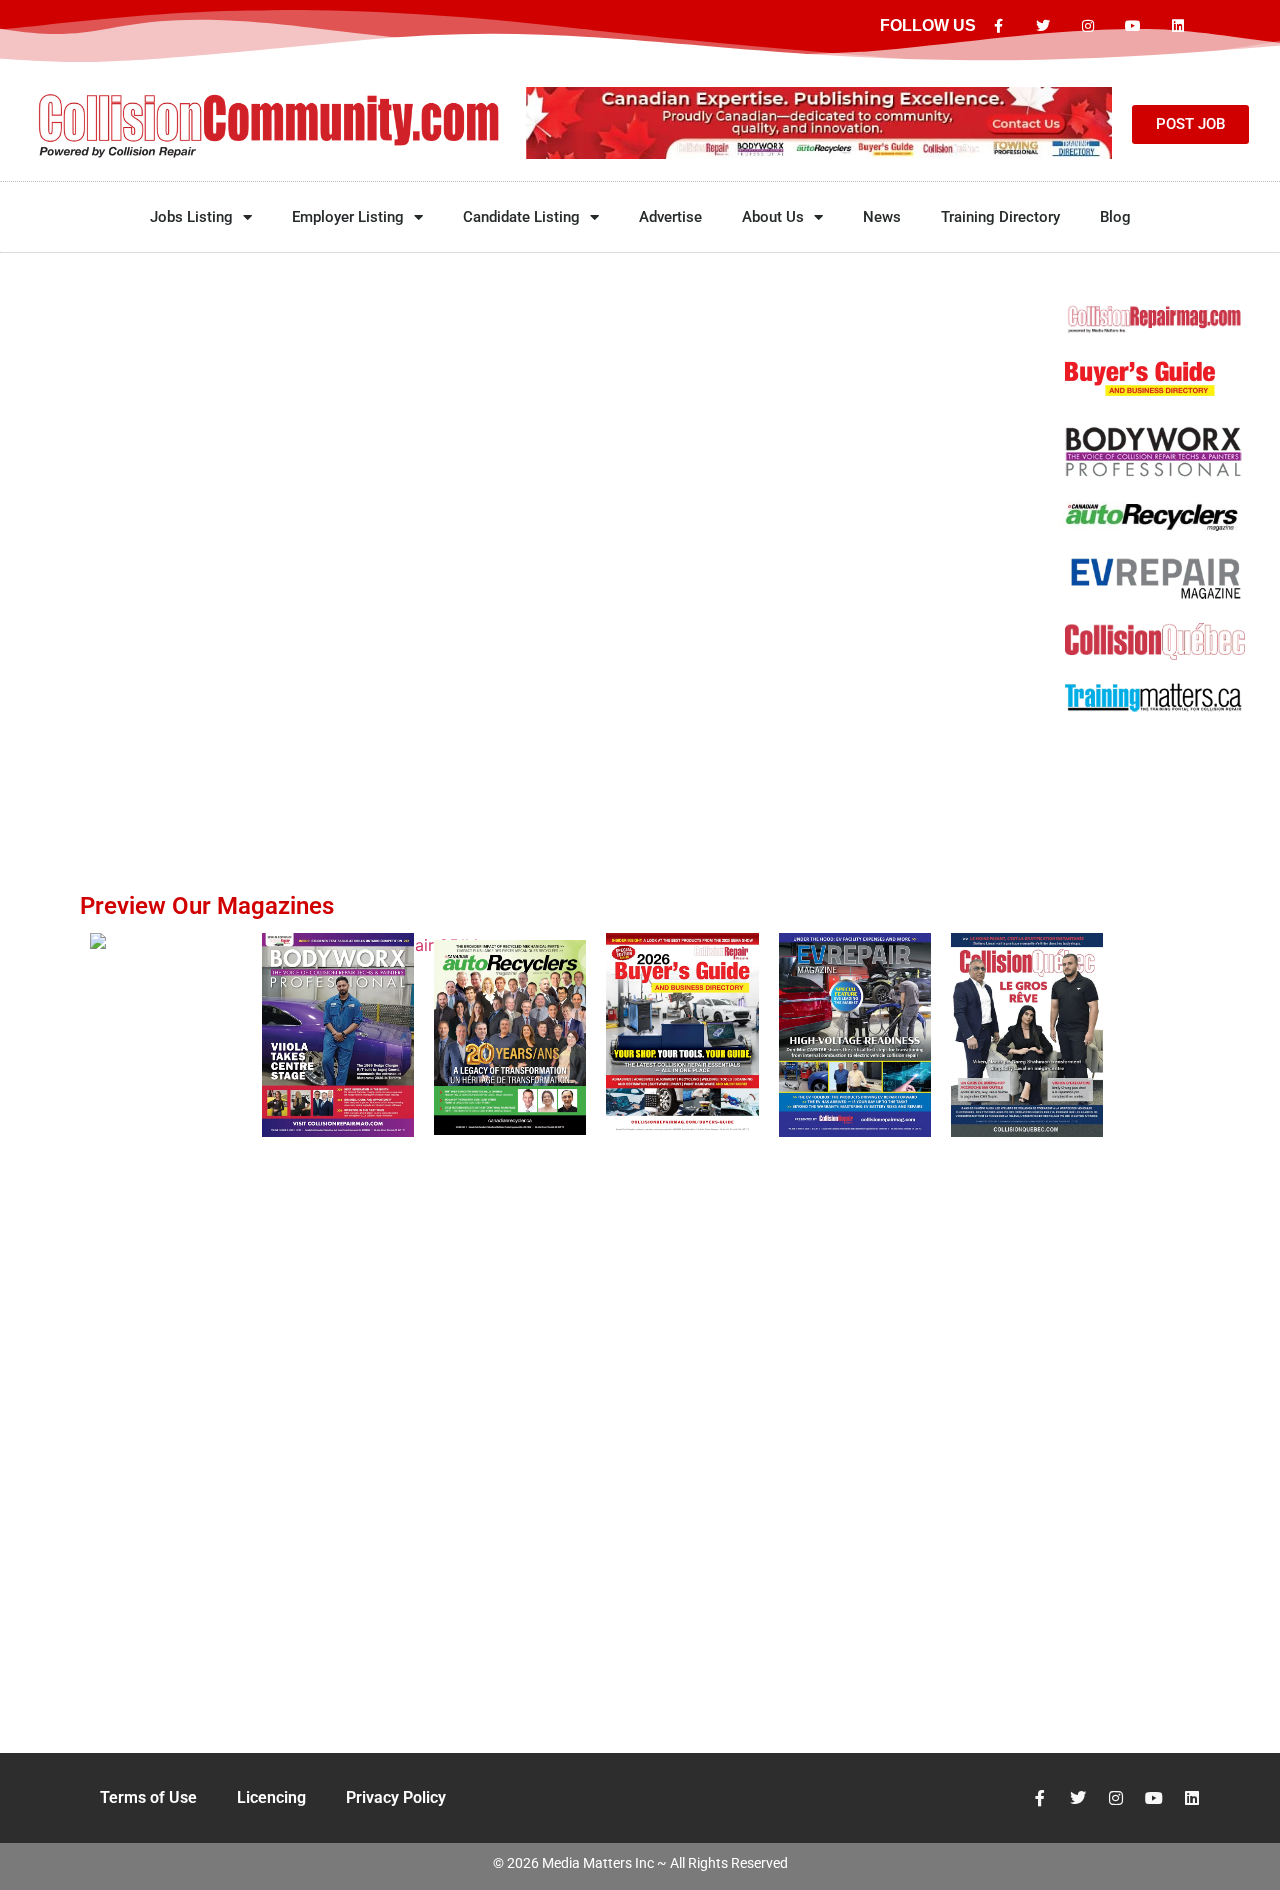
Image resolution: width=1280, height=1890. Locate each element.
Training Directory (1000, 217)
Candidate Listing (521, 217)
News (882, 217)
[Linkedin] (1177, 26)
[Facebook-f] (998, 26)
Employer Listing (348, 217)
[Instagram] (1088, 26)
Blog (1115, 217)
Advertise (670, 217)
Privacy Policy (396, 1797)
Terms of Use (148, 1797)
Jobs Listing (191, 217)
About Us (773, 217)
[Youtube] (1132, 26)
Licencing (271, 1797)
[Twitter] (1043, 26)
